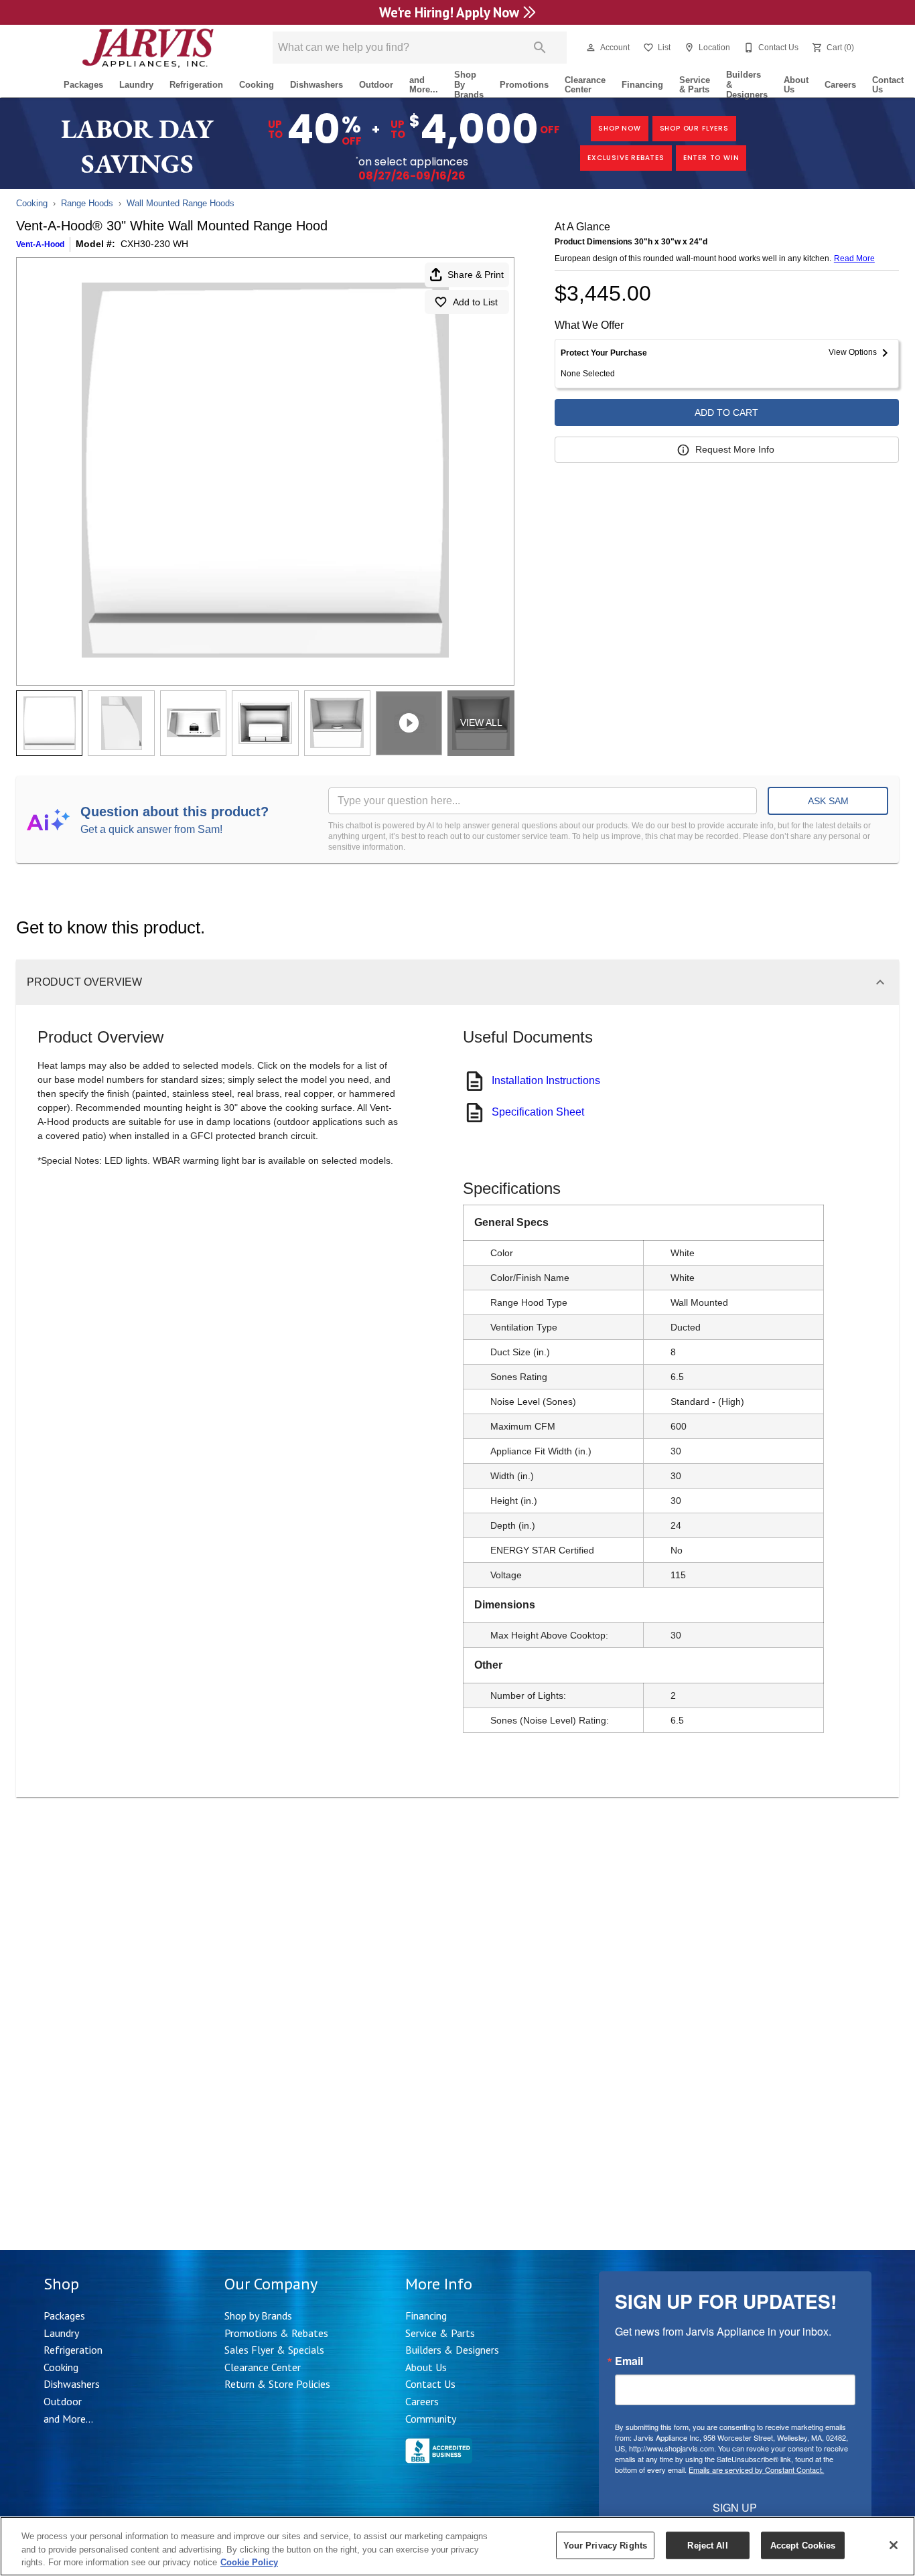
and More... (424, 85)
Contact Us (888, 85)
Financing (642, 85)
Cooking (257, 85)
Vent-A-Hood (40, 244)
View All (481, 723)
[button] (591, 48)
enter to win (711, 158)
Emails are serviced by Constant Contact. (756, 2470)
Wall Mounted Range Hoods (181, 203)
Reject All (707, 2545)
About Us (796, 85)
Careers (840, 85)
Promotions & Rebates (276, 2333)
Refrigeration (196, 85)
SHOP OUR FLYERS (694, 128)
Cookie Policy (249, 2562)
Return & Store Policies (277, 2384)
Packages (83, 85)
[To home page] (148, 48)
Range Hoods (87, 203)
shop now (619, 128)
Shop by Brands (258, 2316)
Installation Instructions (546, 1080)
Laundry (136, 85)
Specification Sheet (538, 1112)
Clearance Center (585, 85)
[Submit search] (540, 48)
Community (431, 2419)
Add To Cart (726, 412)
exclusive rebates (626, 158)
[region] (457, 2546)
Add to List (475, 302)
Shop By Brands (469, 85)
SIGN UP (735, 2507)
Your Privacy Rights (605, 2545)
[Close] (894, 2545)
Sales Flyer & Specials (274, 2350)
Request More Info (735, 449)
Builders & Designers (747, 85)
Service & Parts (695, 85)
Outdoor (376, 85)
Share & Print (476, 275)
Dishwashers (316, 85)
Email (629, 2361)
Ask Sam (828, 801)
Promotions (524, 85)
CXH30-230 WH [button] (154, 244)
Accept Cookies (803, 2545)
